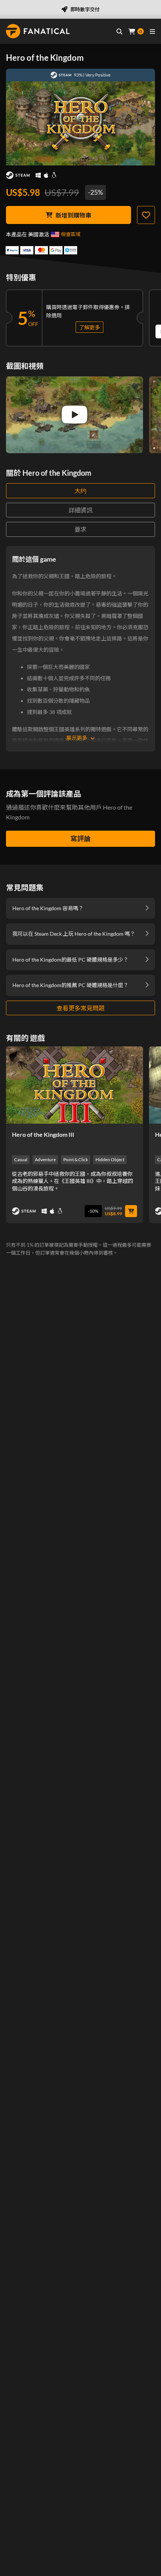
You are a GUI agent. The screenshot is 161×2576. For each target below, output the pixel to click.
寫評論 (80, 839)
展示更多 (77, 738)
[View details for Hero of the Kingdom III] (75, 1085)
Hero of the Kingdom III (43, 1134)
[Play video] (75, 415)
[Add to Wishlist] (146, 215)
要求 (80, 529)
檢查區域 (71, 234)
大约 (80, 491)
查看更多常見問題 (80, 1008)
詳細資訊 (80, 510)
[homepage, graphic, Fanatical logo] (38, 31)
